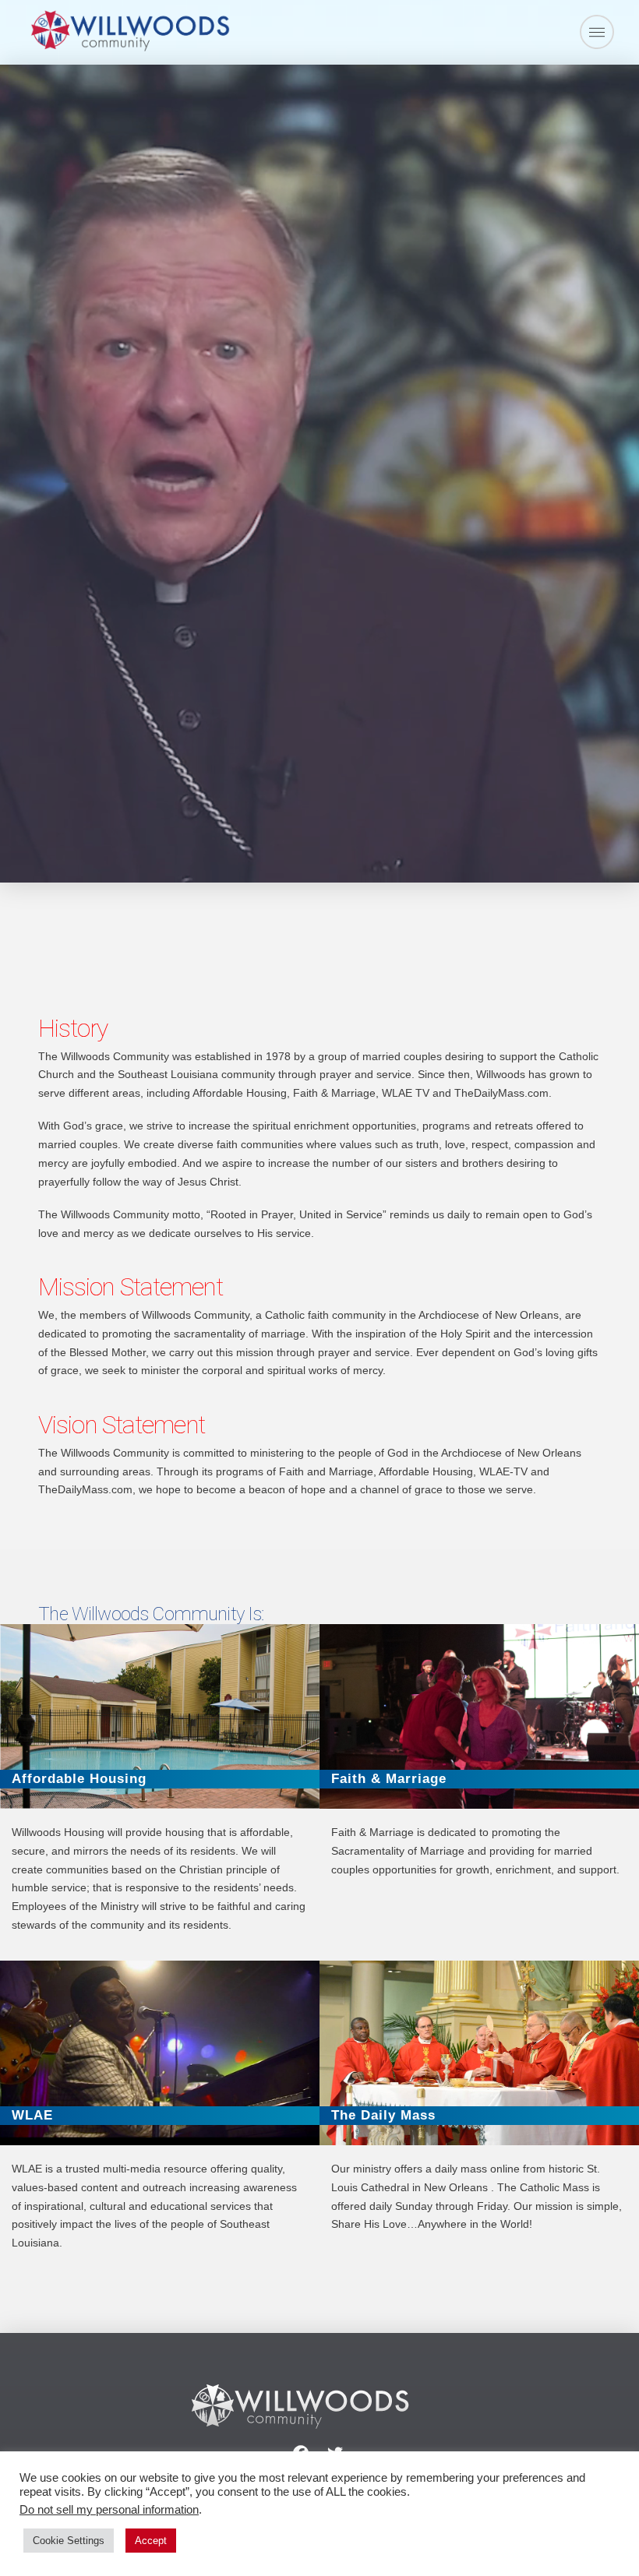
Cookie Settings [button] (69, 2541)
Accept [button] (151, 2541)
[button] (597, 32)
